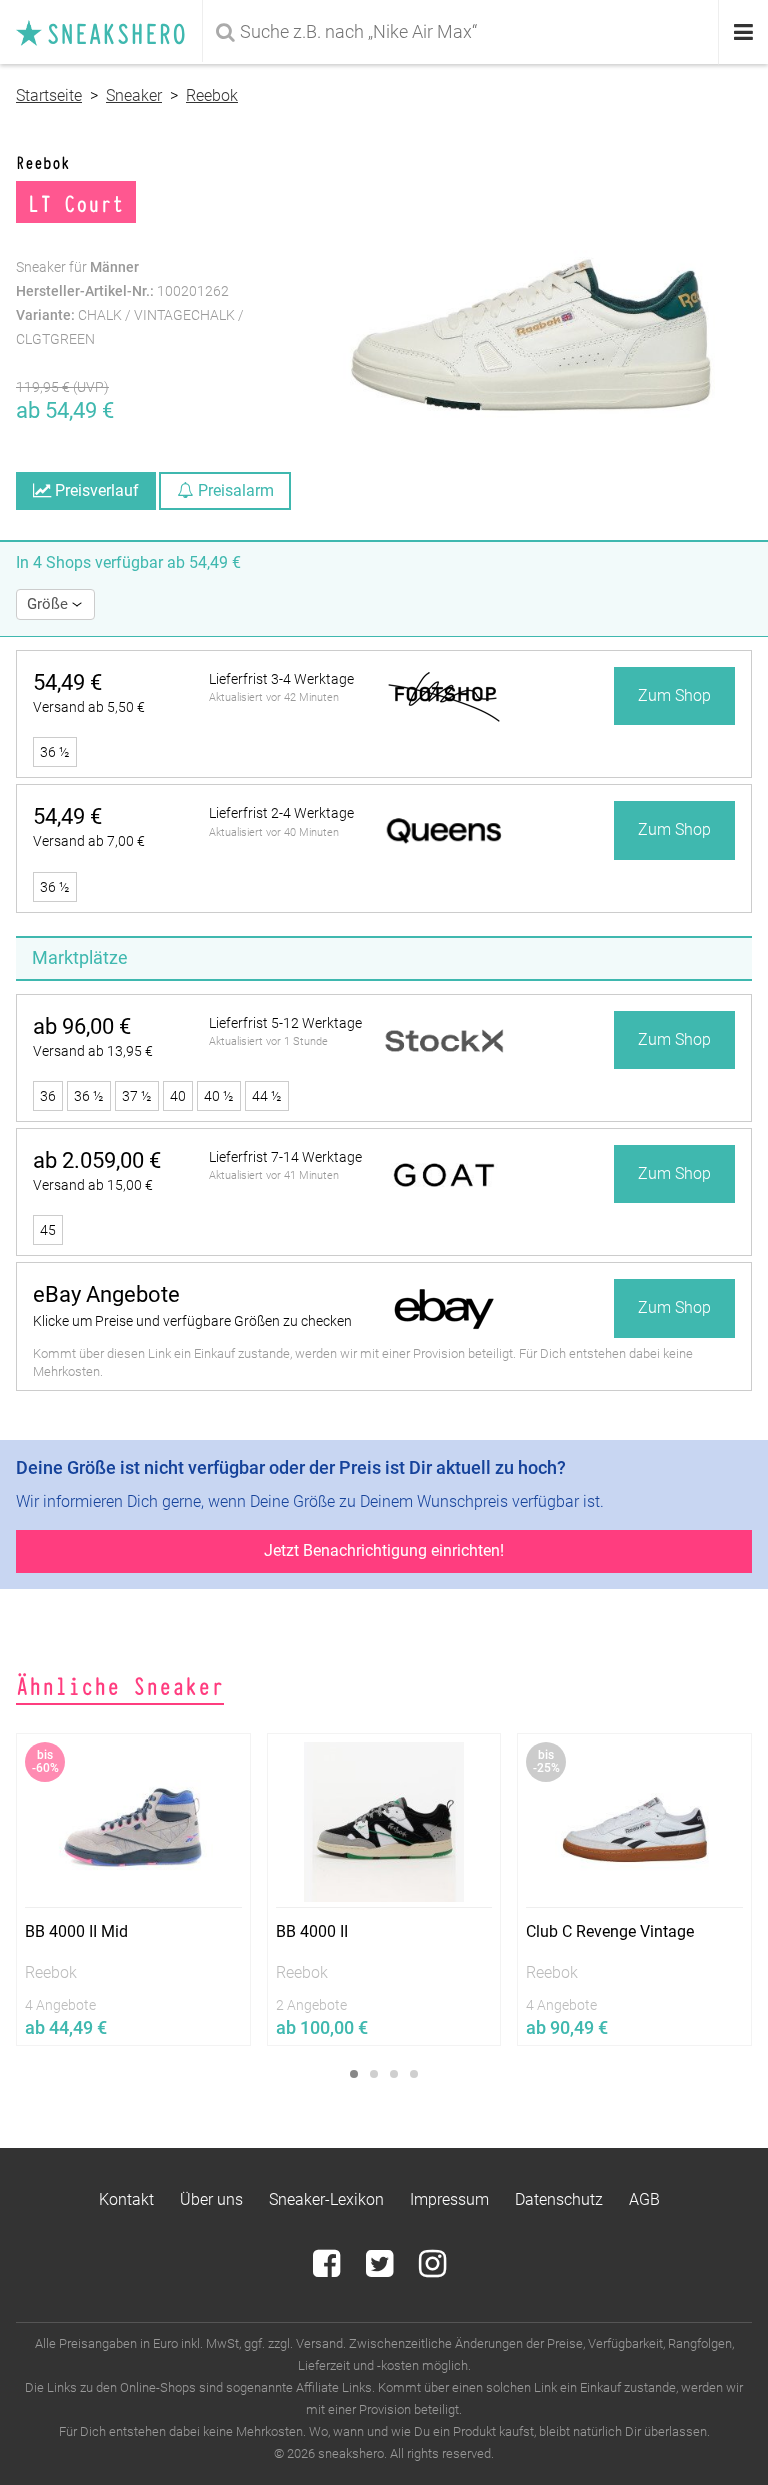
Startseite (49, 95)
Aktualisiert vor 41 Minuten (274, 1175)
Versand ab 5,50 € (89, 707)
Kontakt (126, 2199)
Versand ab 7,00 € (89, 841)
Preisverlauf (95, 490)
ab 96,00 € (82, 1026)
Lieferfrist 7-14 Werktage (285, 1157)
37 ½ (137, 1096)
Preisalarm (234, 490)
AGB (644, 2199)
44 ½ (267, 1096)
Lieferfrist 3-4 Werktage (281, 679)
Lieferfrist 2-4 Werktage (281, 813)
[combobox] (462, 32)
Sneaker (134, 95)
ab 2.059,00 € (97, 1160)
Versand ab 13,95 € (93, 1051)
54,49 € (67, 682)
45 (48, 1230)
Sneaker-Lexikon (326, 2199)
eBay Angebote (106, 1294)
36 (48, 1096)
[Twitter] (381, 2269)
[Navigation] (743, 32)
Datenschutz (559, 2199)
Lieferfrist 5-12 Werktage (285, 1023)
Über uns (211, 2199)
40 (178, 1096)
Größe (49, 604)
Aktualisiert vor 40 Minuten (274, 832)
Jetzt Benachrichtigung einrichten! (384, 1550)
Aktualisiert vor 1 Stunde (268, 1041)
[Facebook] (328, 2269)
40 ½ (219, 1096)
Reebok (212, 95)
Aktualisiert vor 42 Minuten (274, 697)
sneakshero (109, 32)
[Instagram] (432, 2269)
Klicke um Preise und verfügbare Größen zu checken (192, 1321)
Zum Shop (674, 695)
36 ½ (55, 752)
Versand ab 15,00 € (93, 1185)
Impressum (449, 2199)
